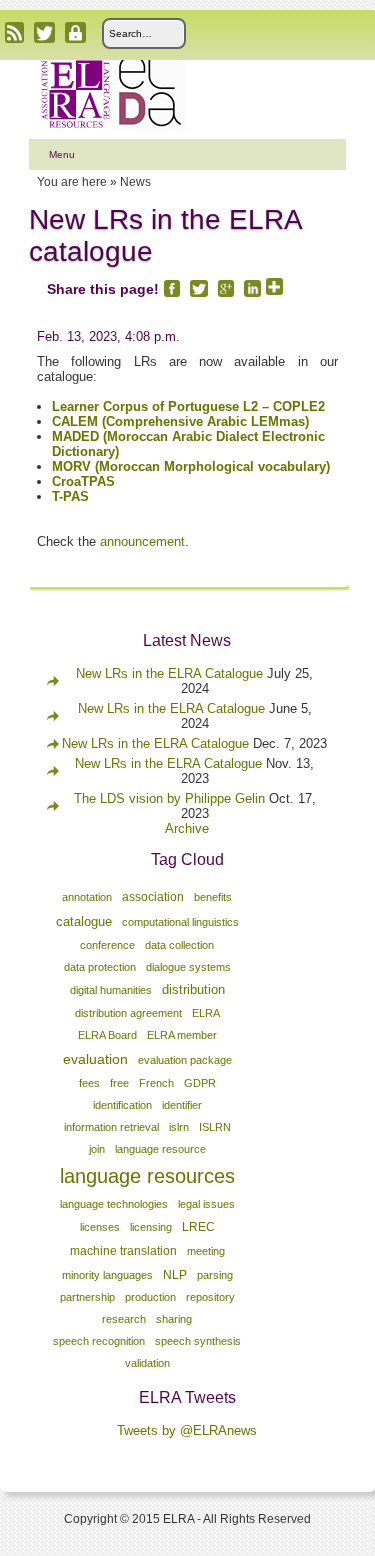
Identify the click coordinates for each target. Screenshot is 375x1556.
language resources (147, 1176)
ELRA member (182, 1035)
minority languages (107, 1275)
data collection (179, 945)
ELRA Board (107, 1035)
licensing (151, 1227)
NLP (175, 1274)
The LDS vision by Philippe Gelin (169, 798)
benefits (213, 897)
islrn (179, 1127)
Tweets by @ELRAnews (187, 1430)
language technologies (114, 1204)
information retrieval (111, 1127)
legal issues (206, 1204)
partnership (87, 1297)
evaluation (95, 1059)
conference (107, 945)
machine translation (123, 1251)
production (150, 1297)
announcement (142, 541)
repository (210, 1297)
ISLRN (215, 1127)
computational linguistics (180, 922)
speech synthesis (198, 1341)
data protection (100, 967)
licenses (100, 1227)
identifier (182, 1105)
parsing (215, 1275)
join (97, 1149)
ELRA (206, 1013)
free (119, 1083)
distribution (193, 990)
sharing (174, 1319)
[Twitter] (44, 33)
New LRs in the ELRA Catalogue (171, 673)
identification (122, 1105)
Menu (62, 154)
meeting (206, 1251)
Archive (187, 828)
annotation (87, 897)
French (156, 1083)
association (153, 897)
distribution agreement (128, 1013)
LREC (198, 1227)
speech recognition (99, 1341)
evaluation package (185, 1060)
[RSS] (14, 33)
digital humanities (111, 990)
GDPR (200, 1083)
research (124, 1319)
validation (147, 1363)
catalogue (84, 921)
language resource (160, 1149)
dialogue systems (188, 967)
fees (89, 1083)
